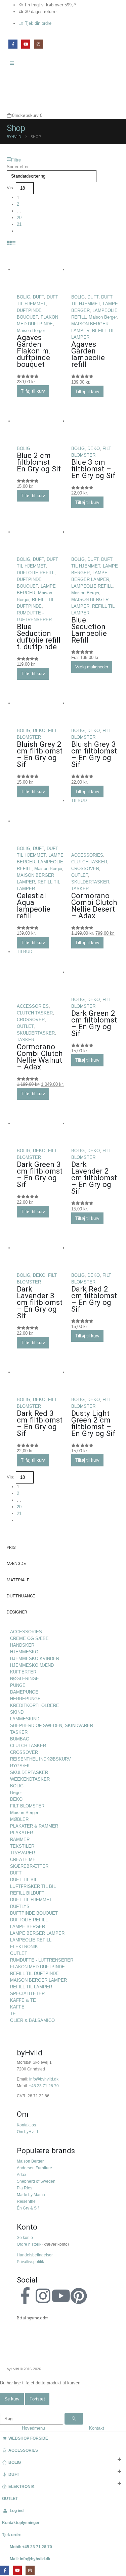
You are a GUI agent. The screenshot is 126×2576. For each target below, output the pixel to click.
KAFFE (17, 2007)
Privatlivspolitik (30, 2262)
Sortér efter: (18, 167)
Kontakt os (26, 2125)
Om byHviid (27, 2132)
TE (13, 2014)
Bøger (16, 1793)
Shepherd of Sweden (36, 2181)
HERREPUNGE (25, 1699)
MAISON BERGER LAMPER (38, 1980)
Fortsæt (37, 2399)
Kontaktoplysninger (21, 2523)
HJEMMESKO (24, 1652)
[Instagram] (38, 44)
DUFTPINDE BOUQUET (34, 1913)
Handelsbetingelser (35, 2255)
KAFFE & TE (23, 2000)
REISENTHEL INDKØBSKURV (40, 1759)
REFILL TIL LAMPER (31, 1987)
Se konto (25, 2237)
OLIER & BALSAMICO (32, 2020)
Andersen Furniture (34, 2168)
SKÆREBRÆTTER (29, 1866)
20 (19, 218)
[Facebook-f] (25, 2296)
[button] (14, 160)
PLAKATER (22, 1833)
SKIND (17, 1712)
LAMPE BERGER (28, 1927)
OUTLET (80, 875)
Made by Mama (31, 2195)
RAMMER (20, 1839)
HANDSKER (22, 1645)
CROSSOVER (85, 869)
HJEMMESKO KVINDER (35, 1659)
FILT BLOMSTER (27, 1806)
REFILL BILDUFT (27, 1893)
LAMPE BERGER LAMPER (37, 1933)
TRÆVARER (23, 1853)
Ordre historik (29, 2244)
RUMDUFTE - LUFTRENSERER (42, 1960)
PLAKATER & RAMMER (34, 1826)
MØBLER (19, 1819)
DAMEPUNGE (24, 1692)
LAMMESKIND (25, 1719)
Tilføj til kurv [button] (33, 391)
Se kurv (12, 2399)
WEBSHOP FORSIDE (28, 2438)
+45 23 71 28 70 (44, 2086)
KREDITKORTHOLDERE (35, 1705)
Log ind (17, 2511)
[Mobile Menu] (14, 63)
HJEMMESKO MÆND (32, 1665)
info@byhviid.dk (44, 2079)
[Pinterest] (79, 2296)
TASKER (80, 889)
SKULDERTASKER (90, 882)
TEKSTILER (22, 1846)
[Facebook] (13, 44)
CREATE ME (23, 1860)
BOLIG (24, 297)
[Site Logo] (22, 90)
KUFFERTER (23, 1672)
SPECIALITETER (27, 1994)
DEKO (94, 448)
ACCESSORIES (87, 855)
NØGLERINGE (25, 1679)
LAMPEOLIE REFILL (92, 586)
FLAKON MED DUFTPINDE (37, 1967)
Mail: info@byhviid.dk (30, 2559)
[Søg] (74, 2419)
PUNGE (18, 1685)
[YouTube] (26, 44)
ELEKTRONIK (24, 1947)
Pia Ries (25, 2188)
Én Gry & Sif (28, 2208)
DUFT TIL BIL (24, 1880)
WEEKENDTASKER (30, 1779)
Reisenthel (27, 2201)
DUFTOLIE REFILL (36, 573)
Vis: (11, 188)
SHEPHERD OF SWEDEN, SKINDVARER (52, 1726)
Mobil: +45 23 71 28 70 (31, 2547)
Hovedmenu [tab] (33, 2428)
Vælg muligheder (92, 667)
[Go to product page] (41, 270)
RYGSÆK (20, 1766)
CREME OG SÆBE (29, 1638)
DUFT (38, 297)
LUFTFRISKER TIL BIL (33, 1886)
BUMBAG (20, 1739)
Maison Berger (31, 331)
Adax (22, 2174)
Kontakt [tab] (97, 2428)
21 (19, 224)
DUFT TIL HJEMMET (31, 1900)
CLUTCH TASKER (89, 862)
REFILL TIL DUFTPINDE (34, 1973)
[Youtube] (61, 2296)
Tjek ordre (12, 2535)
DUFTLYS (20, 1906)
